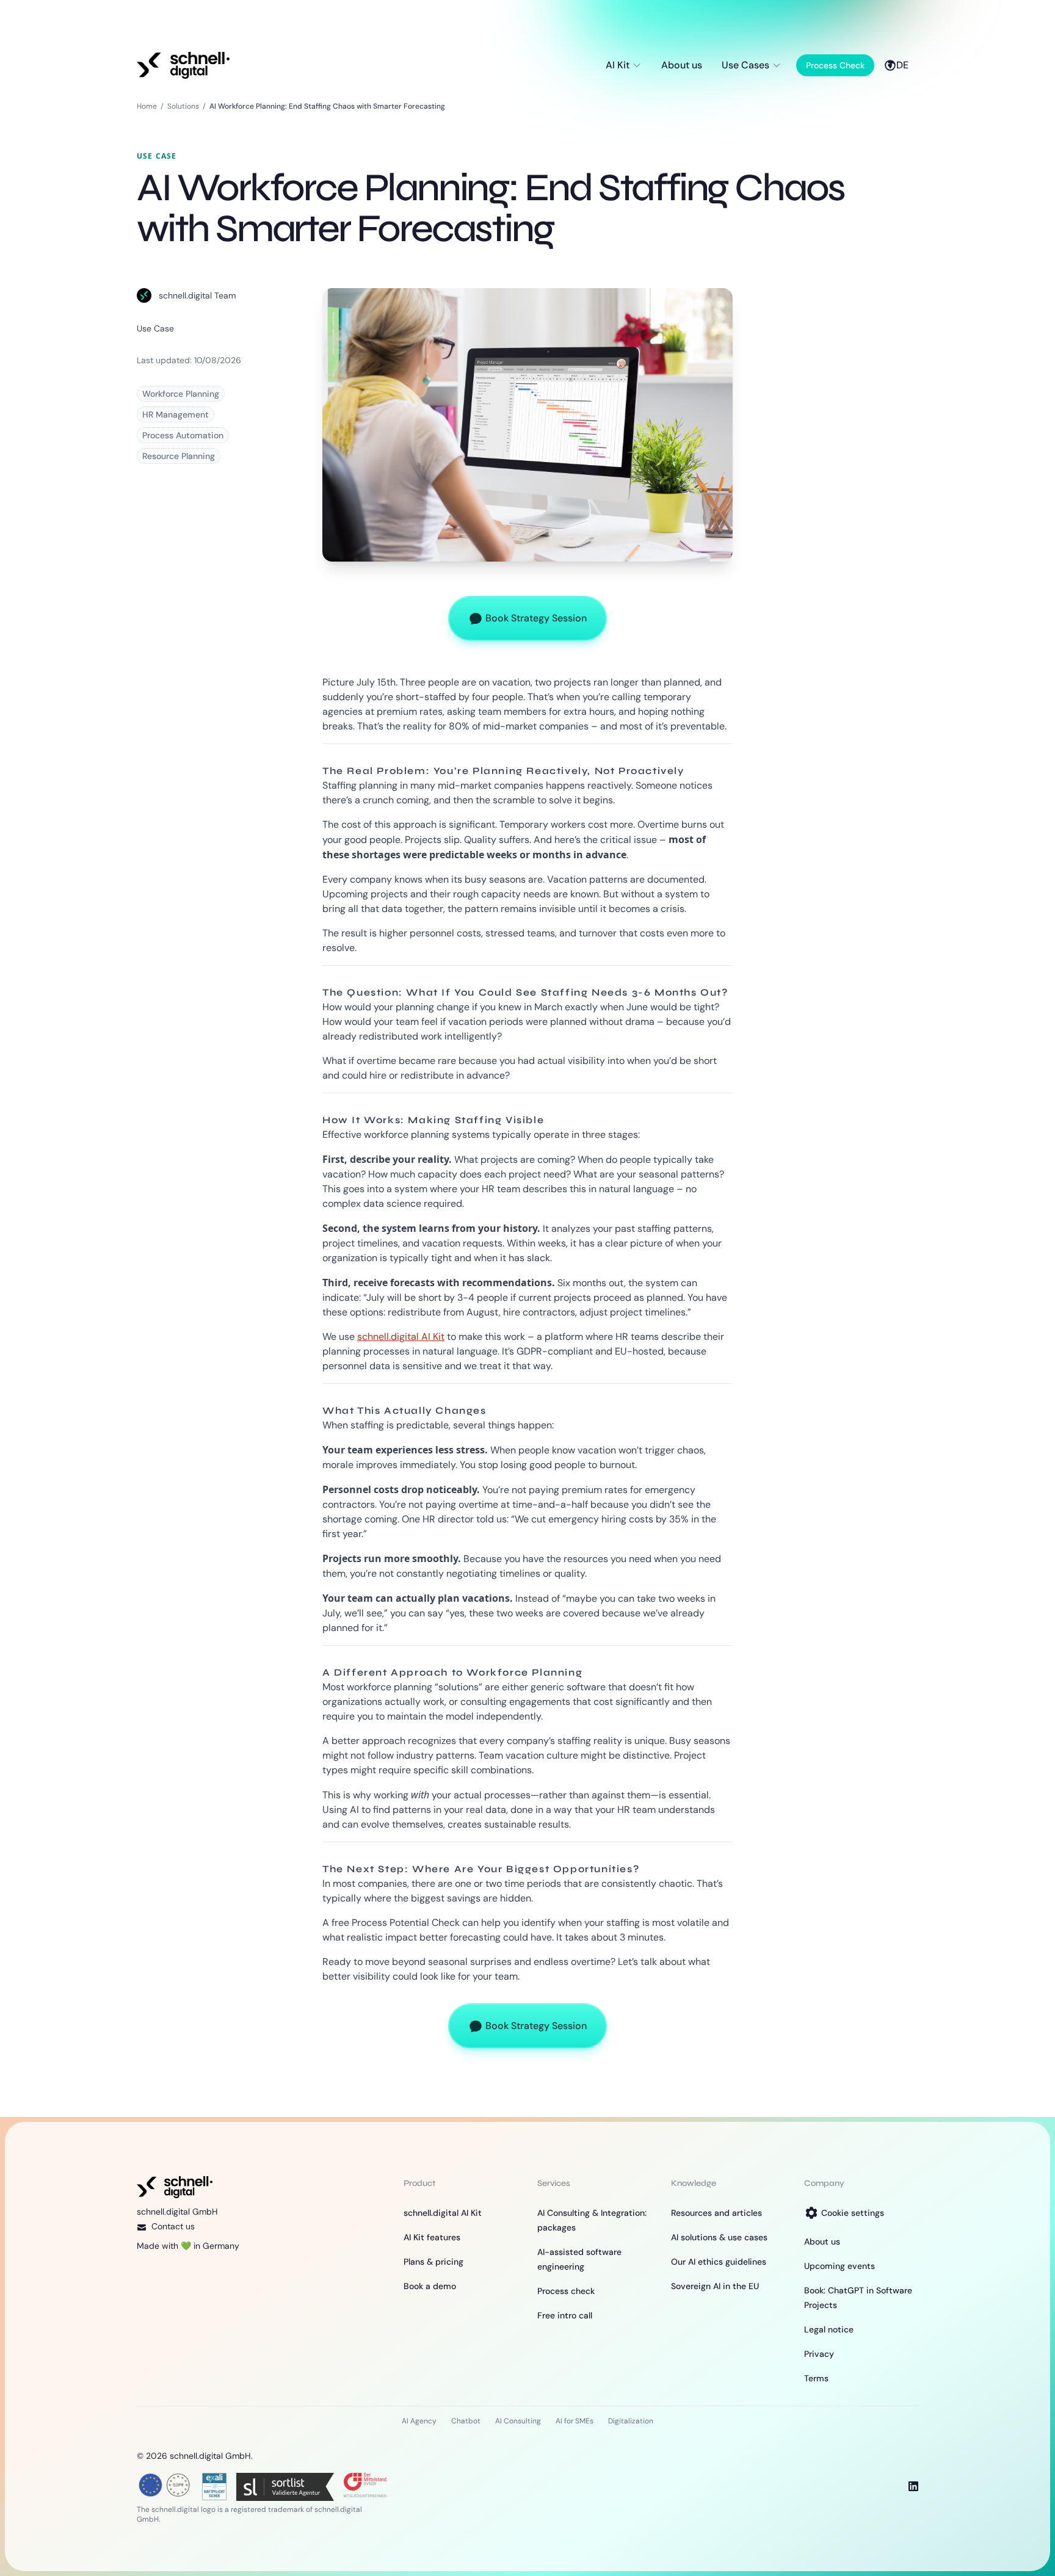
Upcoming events (839, 2266)
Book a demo (430, 2286)
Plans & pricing (433, 2262)
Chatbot (466, 2421)
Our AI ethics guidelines (719, 2262)
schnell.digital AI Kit (401, 1337)
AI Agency (419, 2421)
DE (902, 65)
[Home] (183, 65)
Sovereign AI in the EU (715, 2286)
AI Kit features (432, 2237)
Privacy (819, 2354)
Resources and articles (716, 2213)
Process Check (835, 65)
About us (682, 65)
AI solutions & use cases (719, 2237)
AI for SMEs (575, 2421)
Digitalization (631, 2421)
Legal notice (829, 2329)
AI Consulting (518, 2421)
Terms (816, 2378)
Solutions (183, 106)
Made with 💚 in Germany (188, 2246)
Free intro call (565, 2315)
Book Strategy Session (536, 618)
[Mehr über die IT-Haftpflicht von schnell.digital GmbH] (214, 2485)
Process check (566, 2291)
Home (147, 106)
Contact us (173, 2226)
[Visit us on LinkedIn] (913, 2486)
